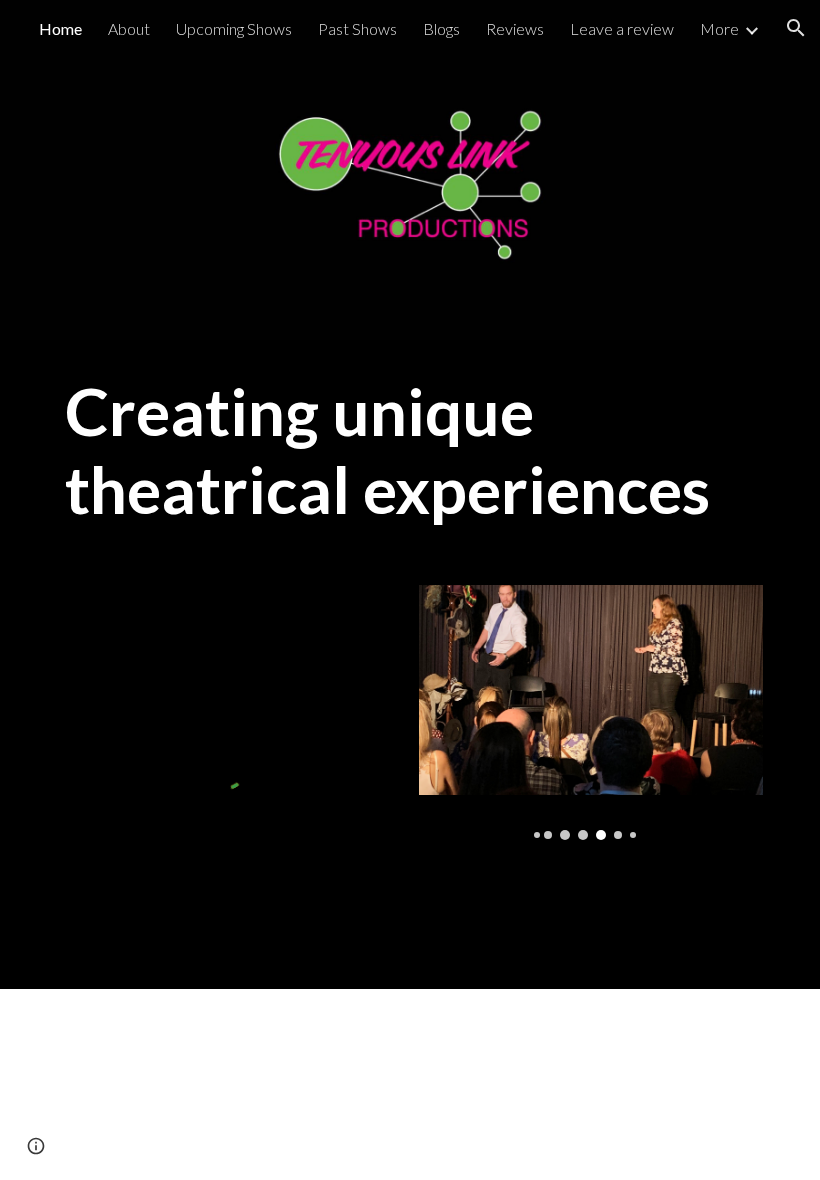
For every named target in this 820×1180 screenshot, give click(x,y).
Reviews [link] (515, 28)
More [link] (719, 28)
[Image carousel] (591, 712)
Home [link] (60, 28)
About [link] (129, 28)
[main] (410, 450)
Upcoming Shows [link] (234, 28)
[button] (796, 28)
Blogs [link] (441, 28)
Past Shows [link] (357, 28)
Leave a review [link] (622, 28)
